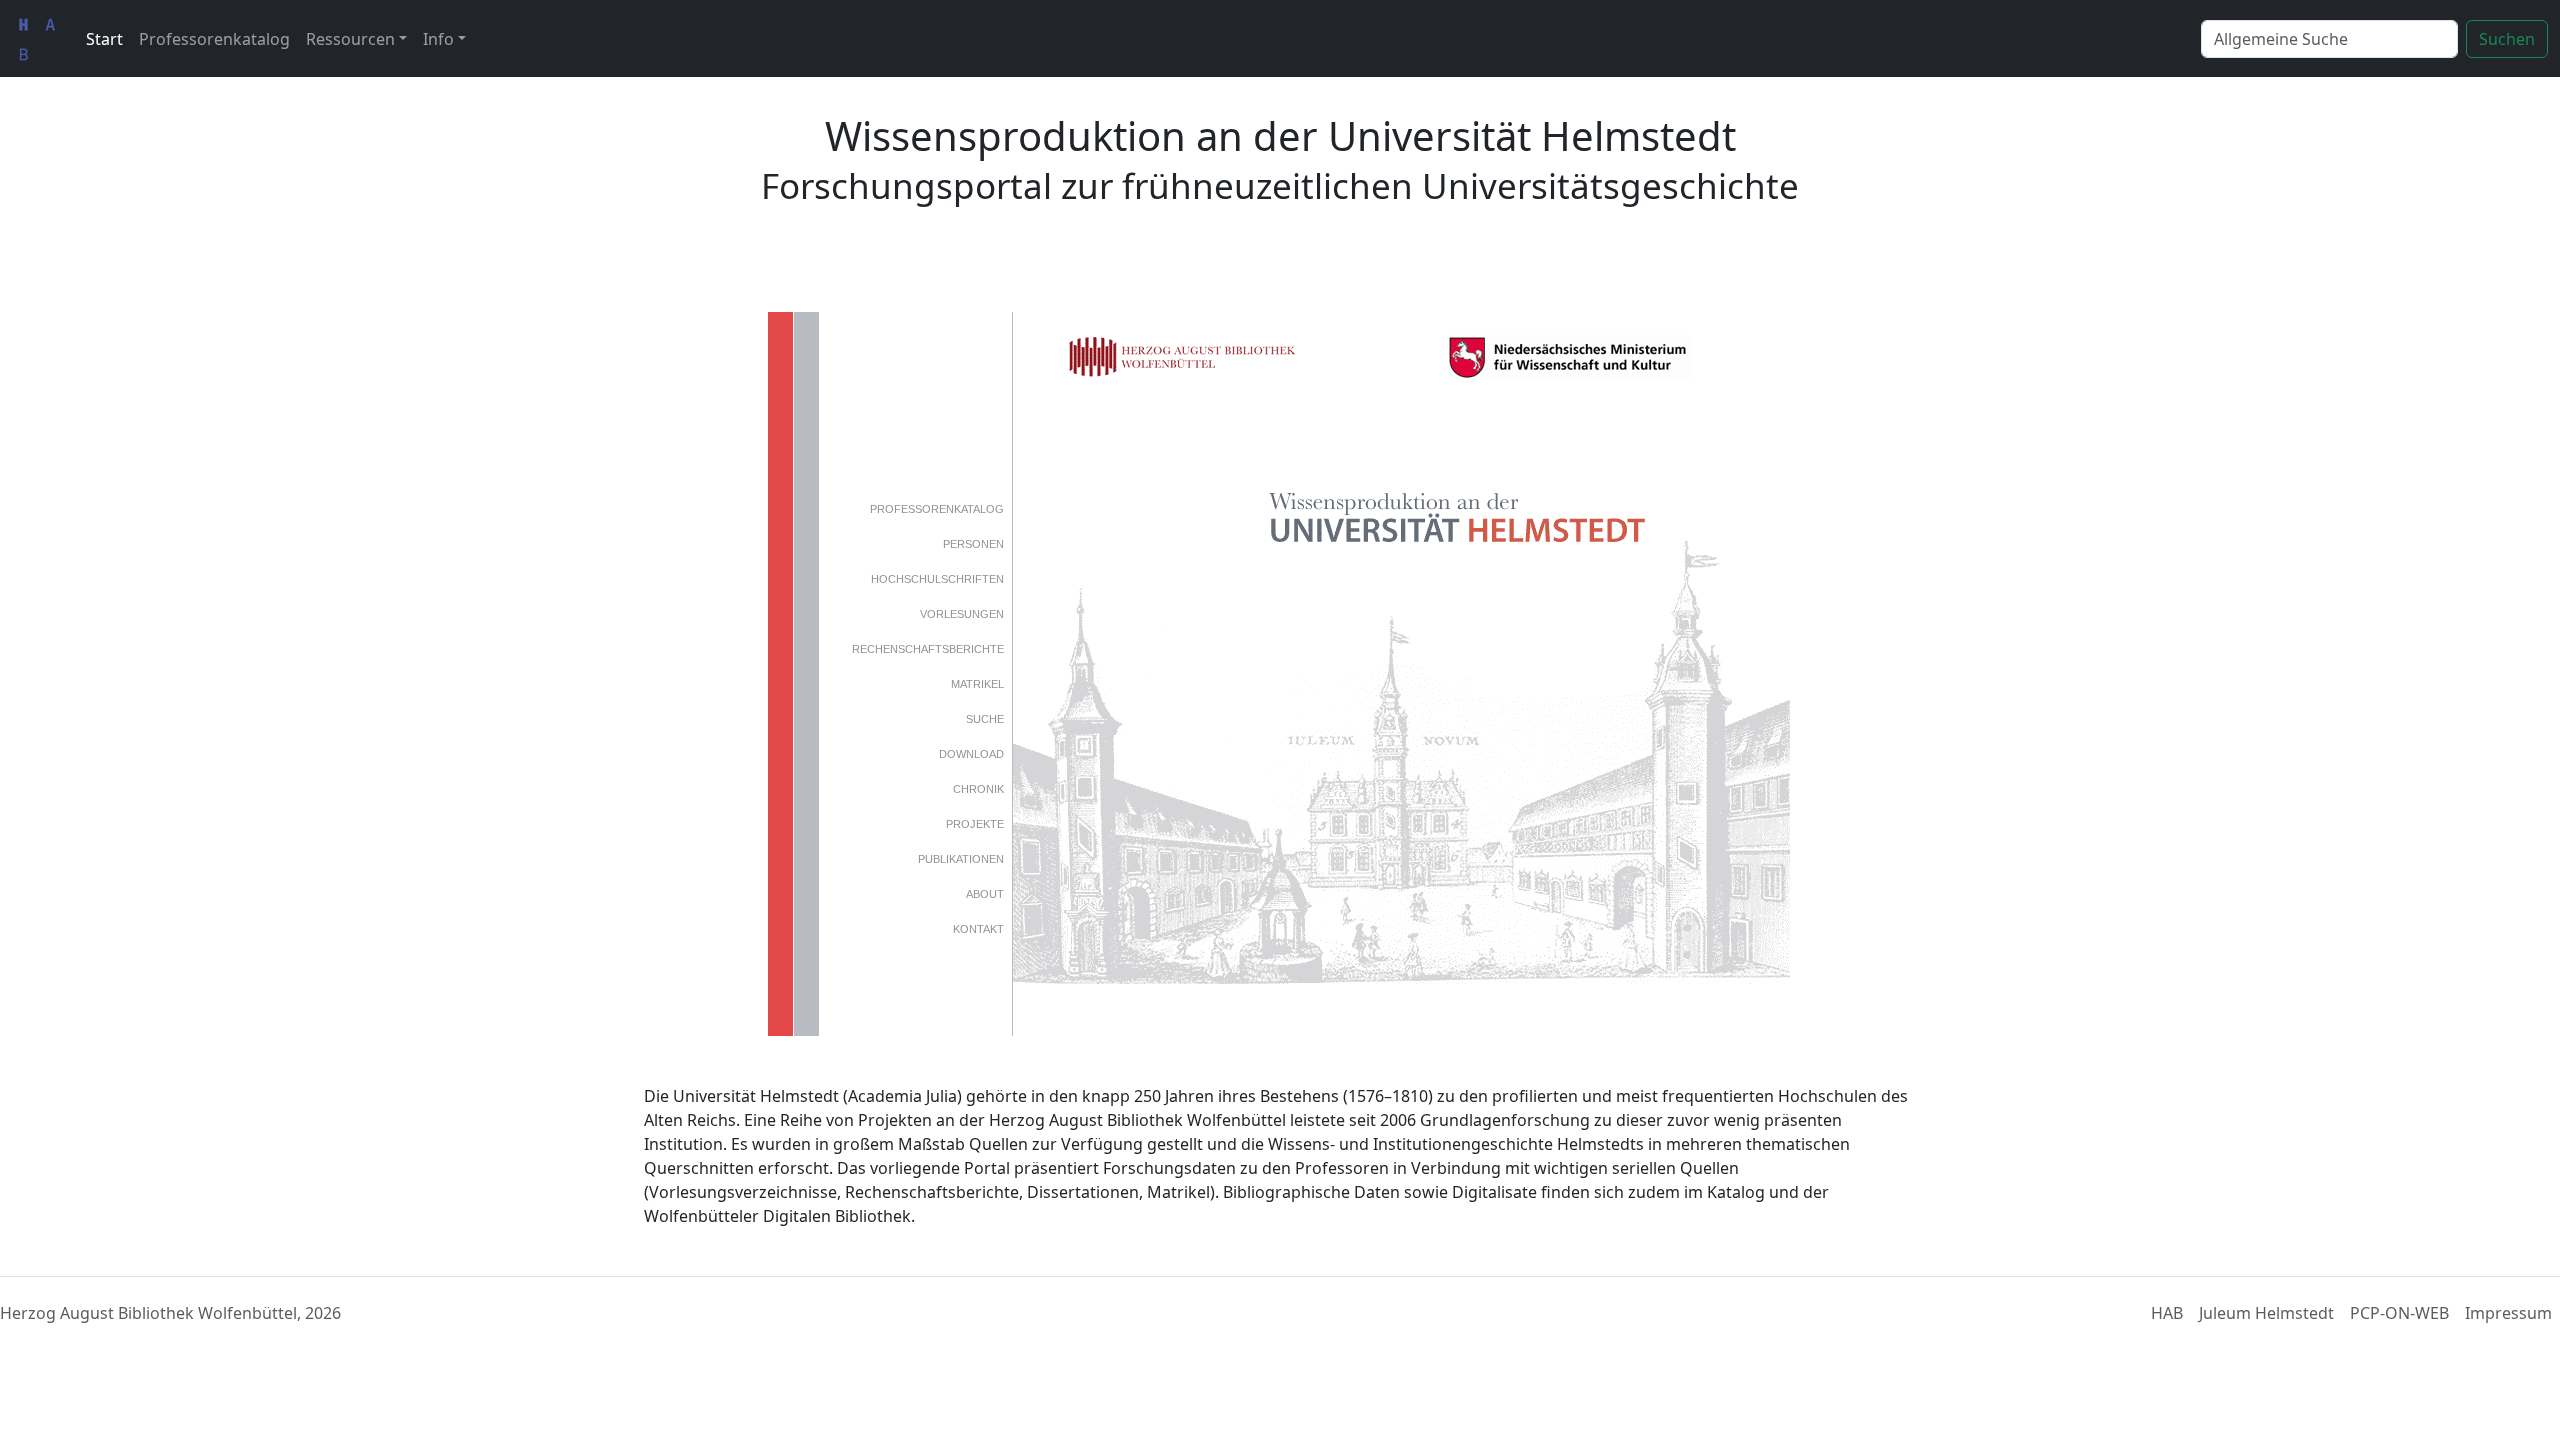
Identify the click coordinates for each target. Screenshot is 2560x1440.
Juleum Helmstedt (2266, 1313)
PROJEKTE (975, 824)
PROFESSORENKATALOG (937, 509)
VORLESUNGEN (962, 614)
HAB (2167, 1313)
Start (104, 39)
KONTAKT (978, 929)
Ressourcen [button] (350, 39)
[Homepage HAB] (37, 38)
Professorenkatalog (214, 39)
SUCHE (985, 719)
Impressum (2508, 1313)
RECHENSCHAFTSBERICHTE (928, 649)
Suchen (2507, 39)
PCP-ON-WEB (2399, 1313)
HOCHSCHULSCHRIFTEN (937, 579)
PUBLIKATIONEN (961, 859)
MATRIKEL (977, 684)
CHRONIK (978, 789)
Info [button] (438, 39)
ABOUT (985, 894)
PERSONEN (973, 544)
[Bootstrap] (1279, 1313)
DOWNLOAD (971, 754)
